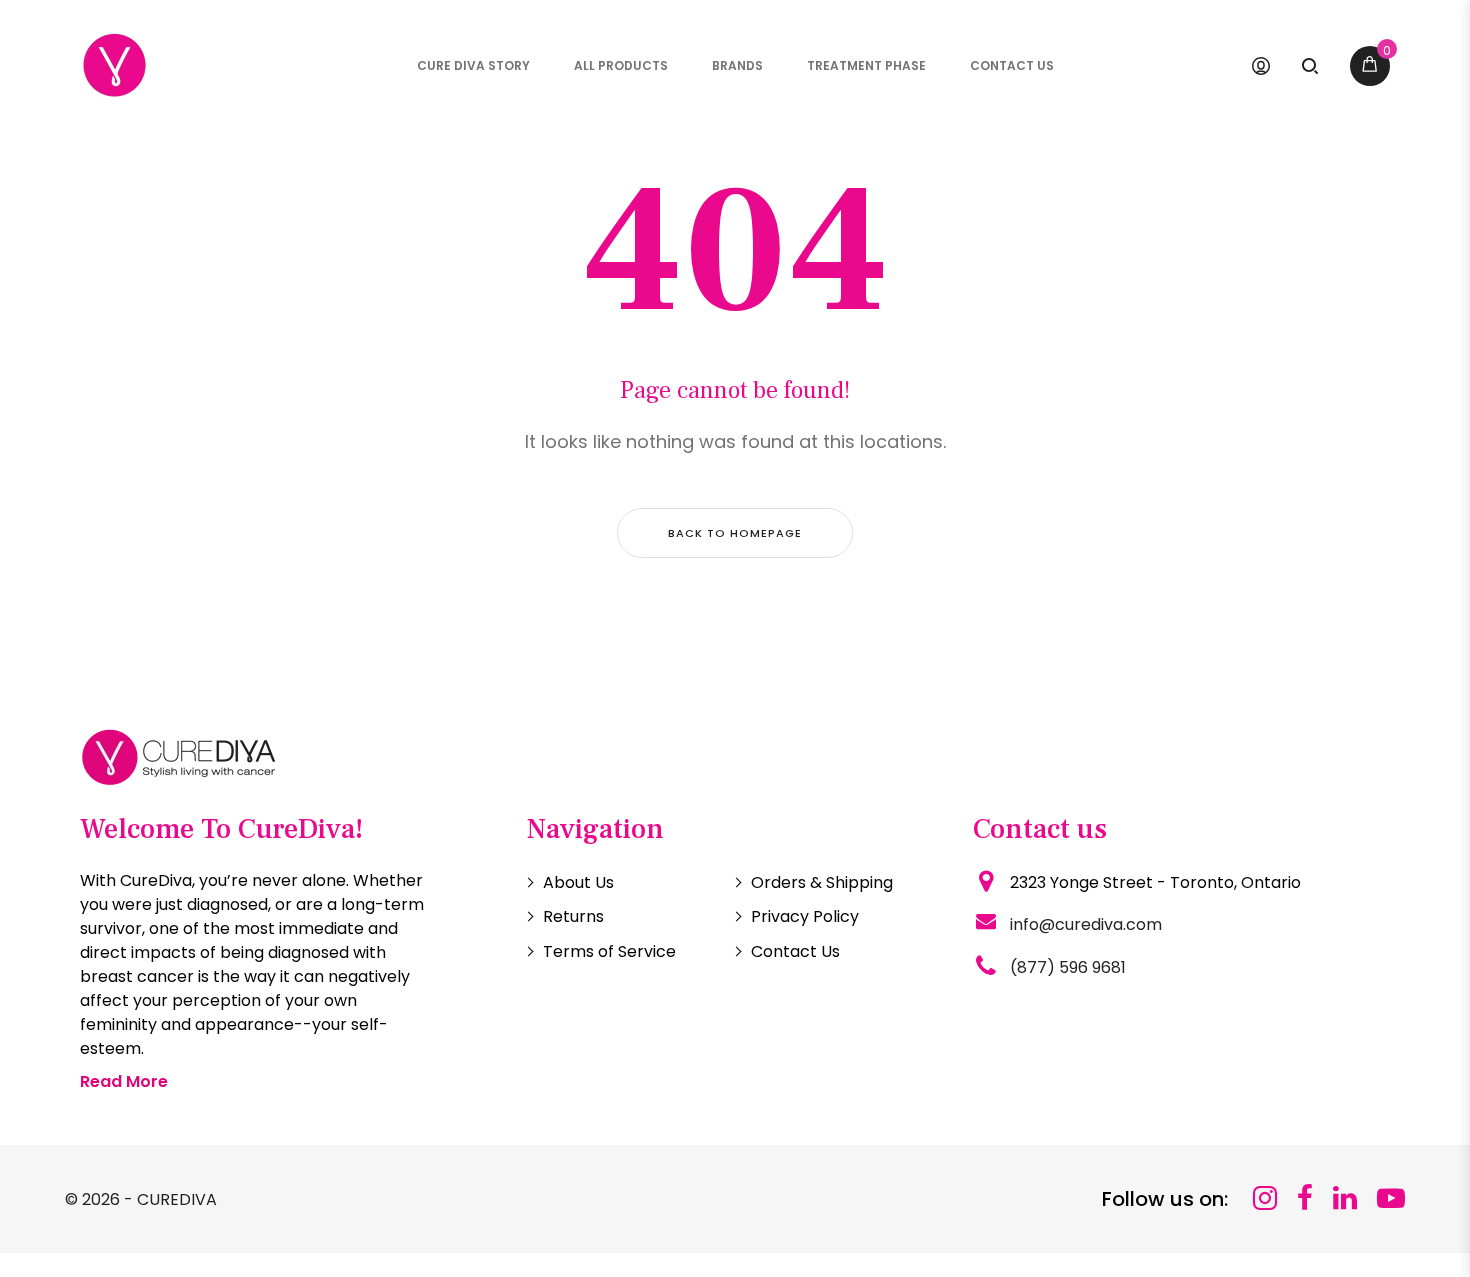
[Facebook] (1305, 1198)
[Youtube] (1391, 1198)
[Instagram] (1265, 1198)
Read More (124, 1081)
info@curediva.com (1086, 924)
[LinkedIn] (1345, 1198)
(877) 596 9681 (1068, 967)
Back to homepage (735, 533)
